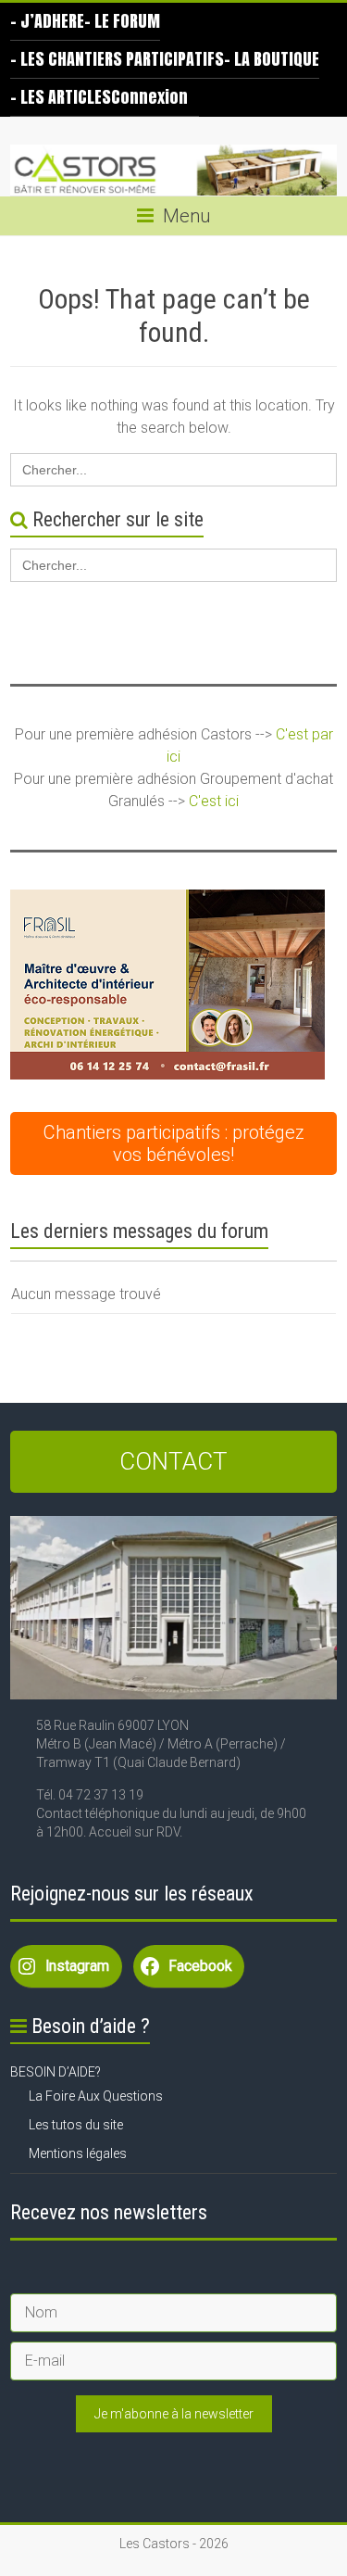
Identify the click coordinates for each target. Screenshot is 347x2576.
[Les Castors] (173, 170)
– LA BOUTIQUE (272, 59)
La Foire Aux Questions (96, 2096)
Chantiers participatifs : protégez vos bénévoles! (174, 1143)
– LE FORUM (122, 21)
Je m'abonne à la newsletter (174, 2414)
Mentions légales (78, 2153)
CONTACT (173, 1461)
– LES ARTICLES (61, 97)
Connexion (149, 97)
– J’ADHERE (47, 21)
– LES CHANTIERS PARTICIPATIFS (117, 59)
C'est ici (214, 801)
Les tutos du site (76, 2125)
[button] (167, 985)
